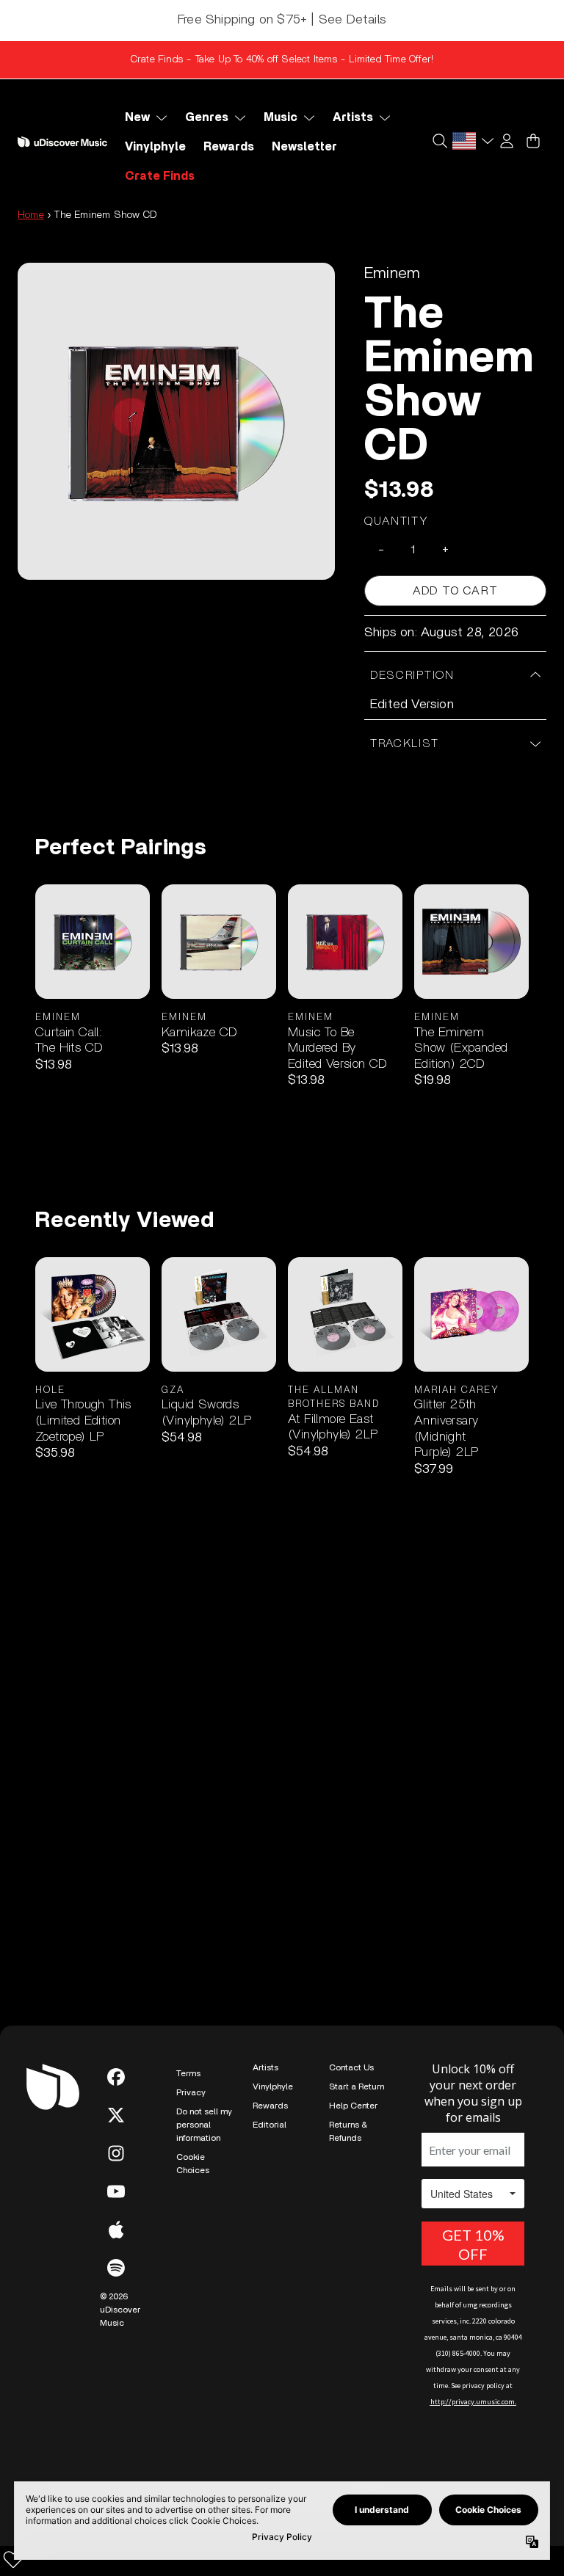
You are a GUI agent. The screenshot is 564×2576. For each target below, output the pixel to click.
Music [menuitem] (281, 117)
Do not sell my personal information (204, 2125)
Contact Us (351, 2067)
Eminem (392, 273)
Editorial (270, 2125)
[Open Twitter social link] (116, 2115)
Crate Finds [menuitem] (160, 176)
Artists (265, 2067)
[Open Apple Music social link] (116, 2230)
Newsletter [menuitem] (304, 147)
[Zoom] (176, 421)
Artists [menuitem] (353, 117)
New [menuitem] (137, 117)
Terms (188, 2073)
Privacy (191, 2092)
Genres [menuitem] (207, 117)
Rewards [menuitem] (229, 147)
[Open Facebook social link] (116, 2077)
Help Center (353, 2106)
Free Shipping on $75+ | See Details (282, 20)
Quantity (397, 521)
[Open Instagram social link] (116, 2153)
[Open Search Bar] (439, 141)
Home (31, 215)
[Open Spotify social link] (116, 2268)
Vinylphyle (273, 2086)
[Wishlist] (13, 2559)
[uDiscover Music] (62, 142)
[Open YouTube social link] (116, 2191)
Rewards (270, 2106)
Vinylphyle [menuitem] (155, 147)
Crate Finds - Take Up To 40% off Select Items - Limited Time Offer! (282, 59)
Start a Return (357, 2086)
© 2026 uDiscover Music (120, 2310)
